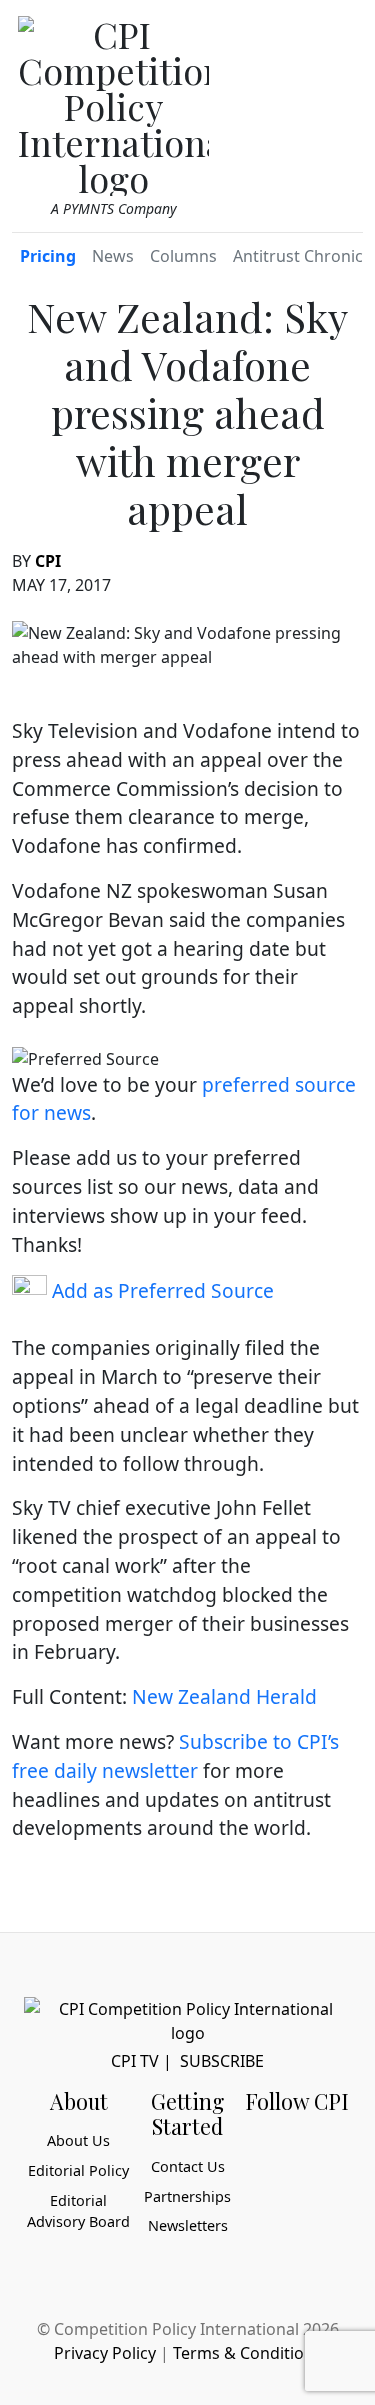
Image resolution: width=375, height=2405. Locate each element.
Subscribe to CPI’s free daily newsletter (175, 1756)
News (113, 256)
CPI (48, 561)
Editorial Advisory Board (78, 2211)
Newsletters (188, 2225)
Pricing (48, 256)
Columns (183, 256)
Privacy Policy (105, 2353)
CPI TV (135, 2061)
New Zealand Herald (224, 1696)
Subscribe (222, 2061)
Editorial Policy (78, 2170)
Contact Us (188, 2166)
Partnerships (187, 2196)
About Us (78, 2140)
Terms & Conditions (247, 2353)
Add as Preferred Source (160, 1290)
